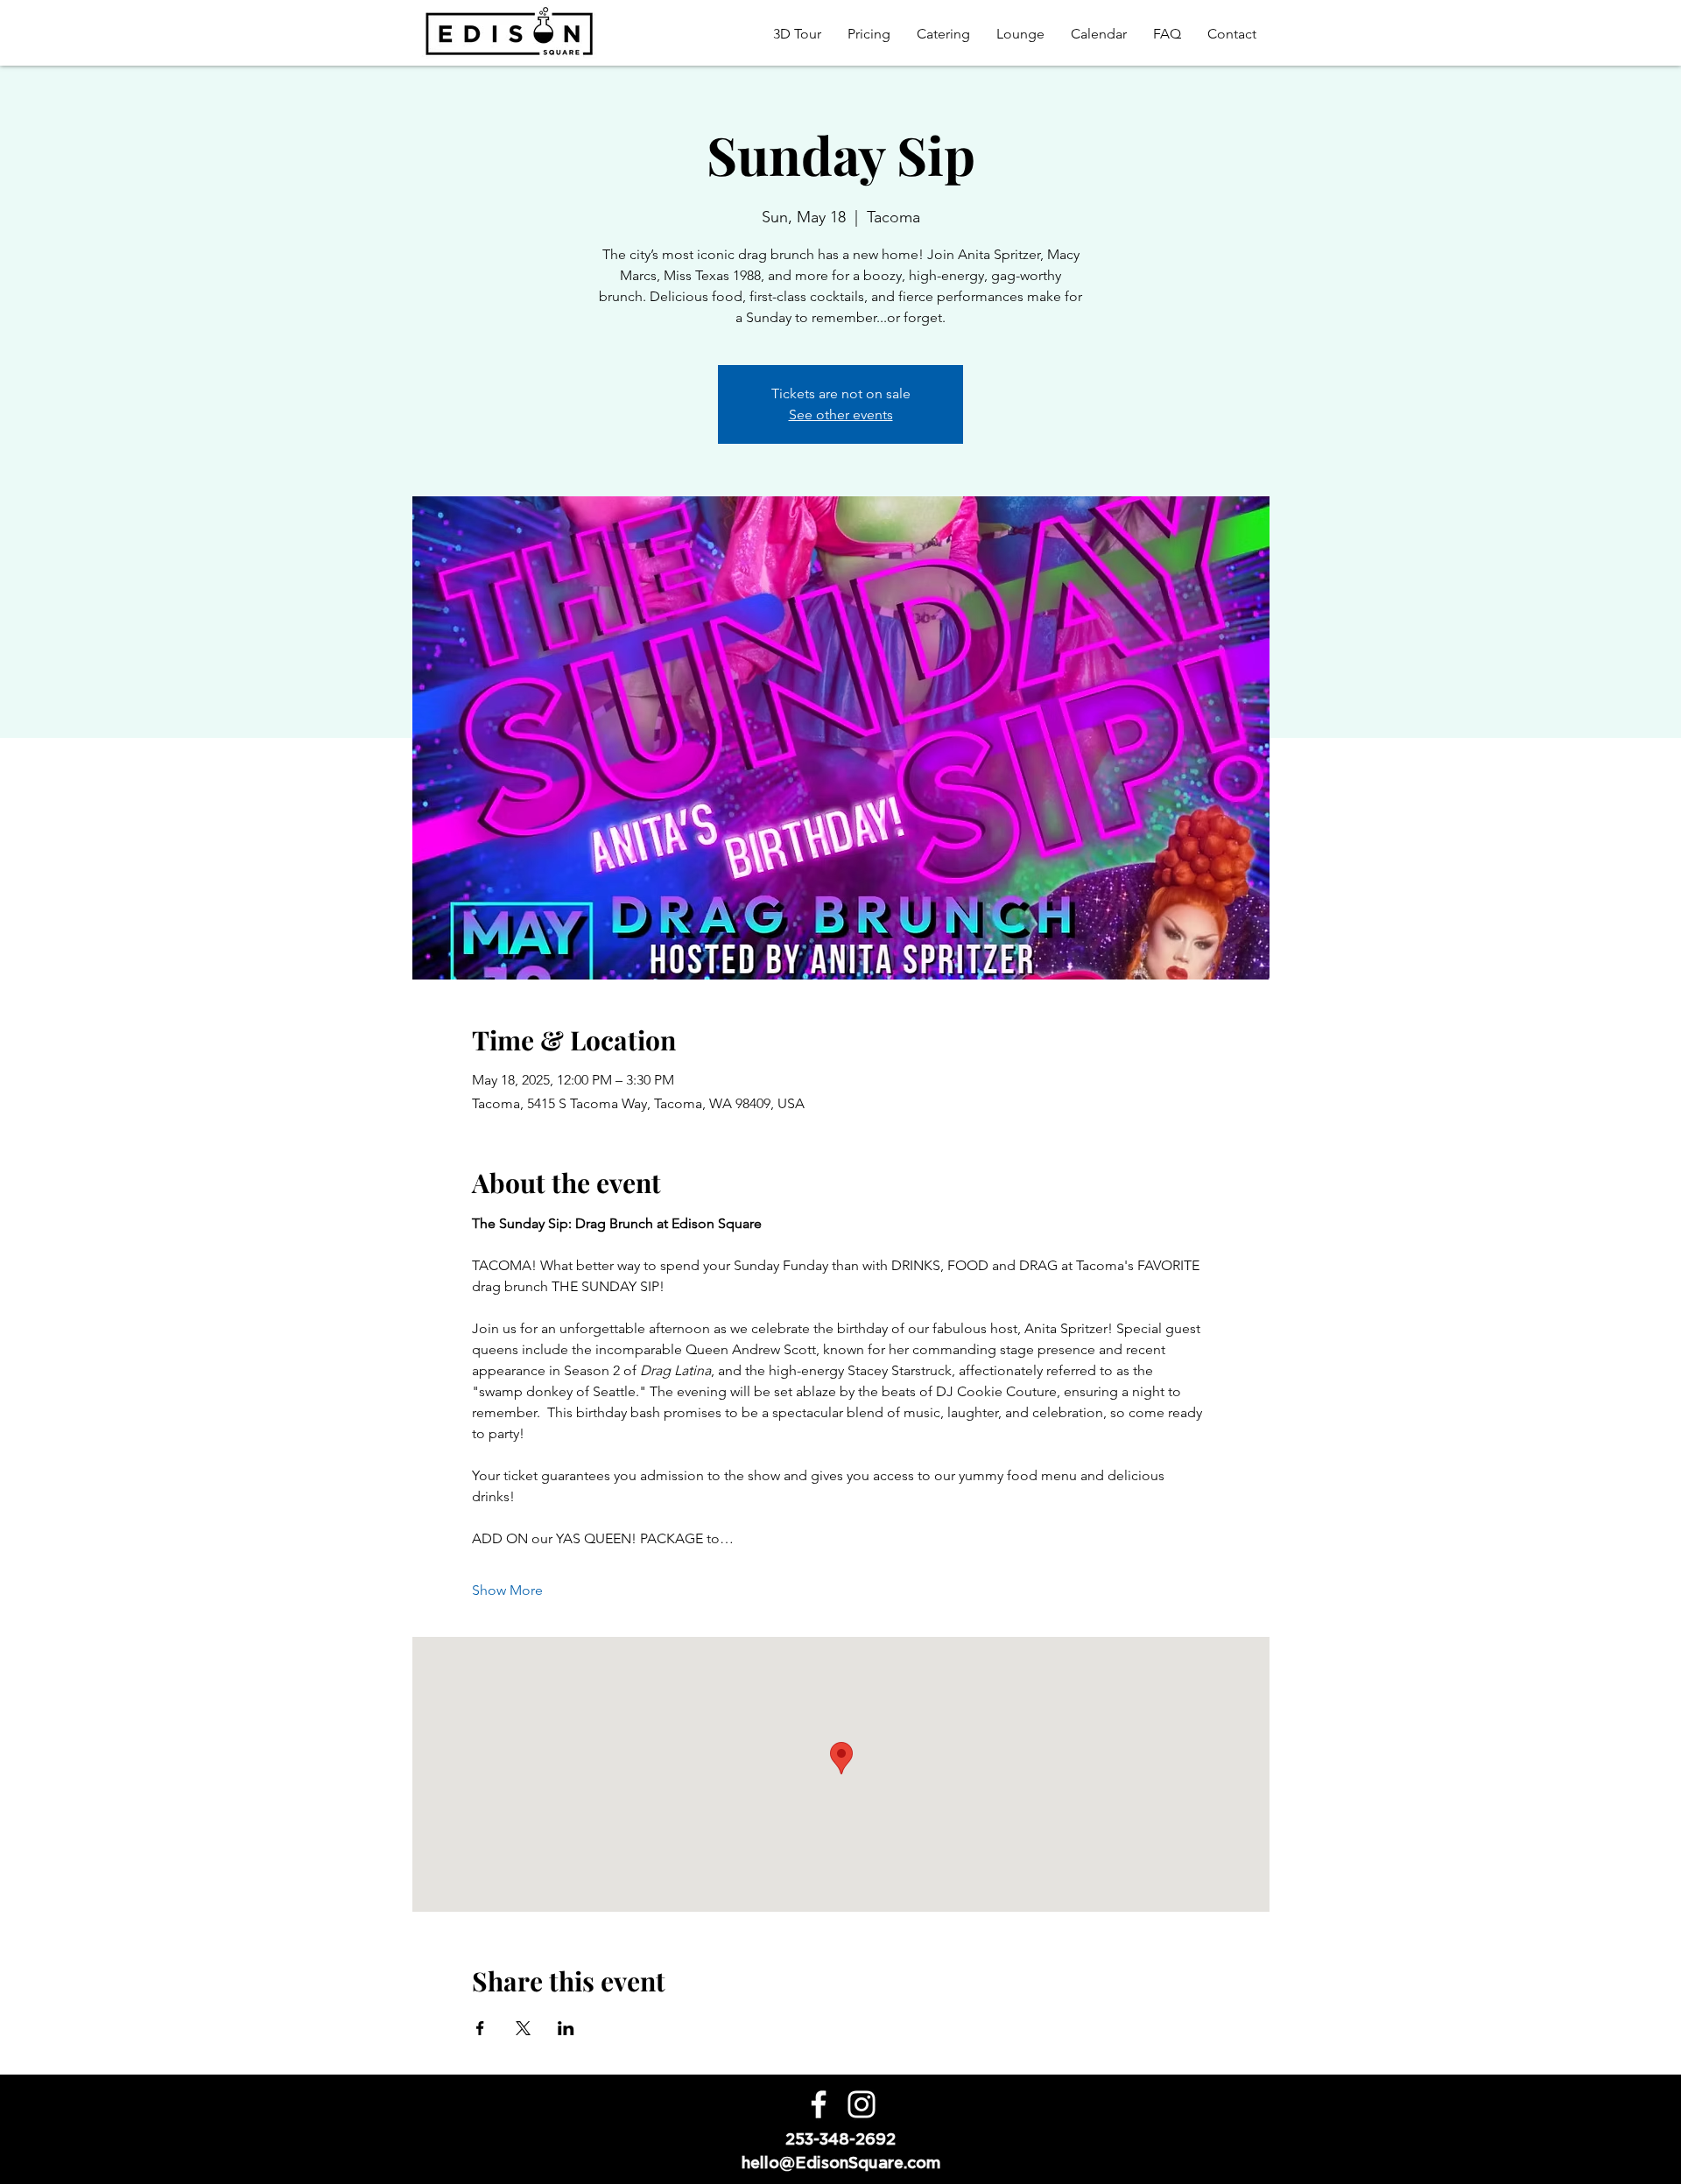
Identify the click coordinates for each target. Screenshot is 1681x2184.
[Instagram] (862, 2104)
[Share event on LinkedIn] (566, 2028)
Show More (507, 1590)
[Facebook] (819, 2104)
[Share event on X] (523, 2028)
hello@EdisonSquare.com (841, 2163)
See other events (841, 414)
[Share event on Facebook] (480, 2028)
